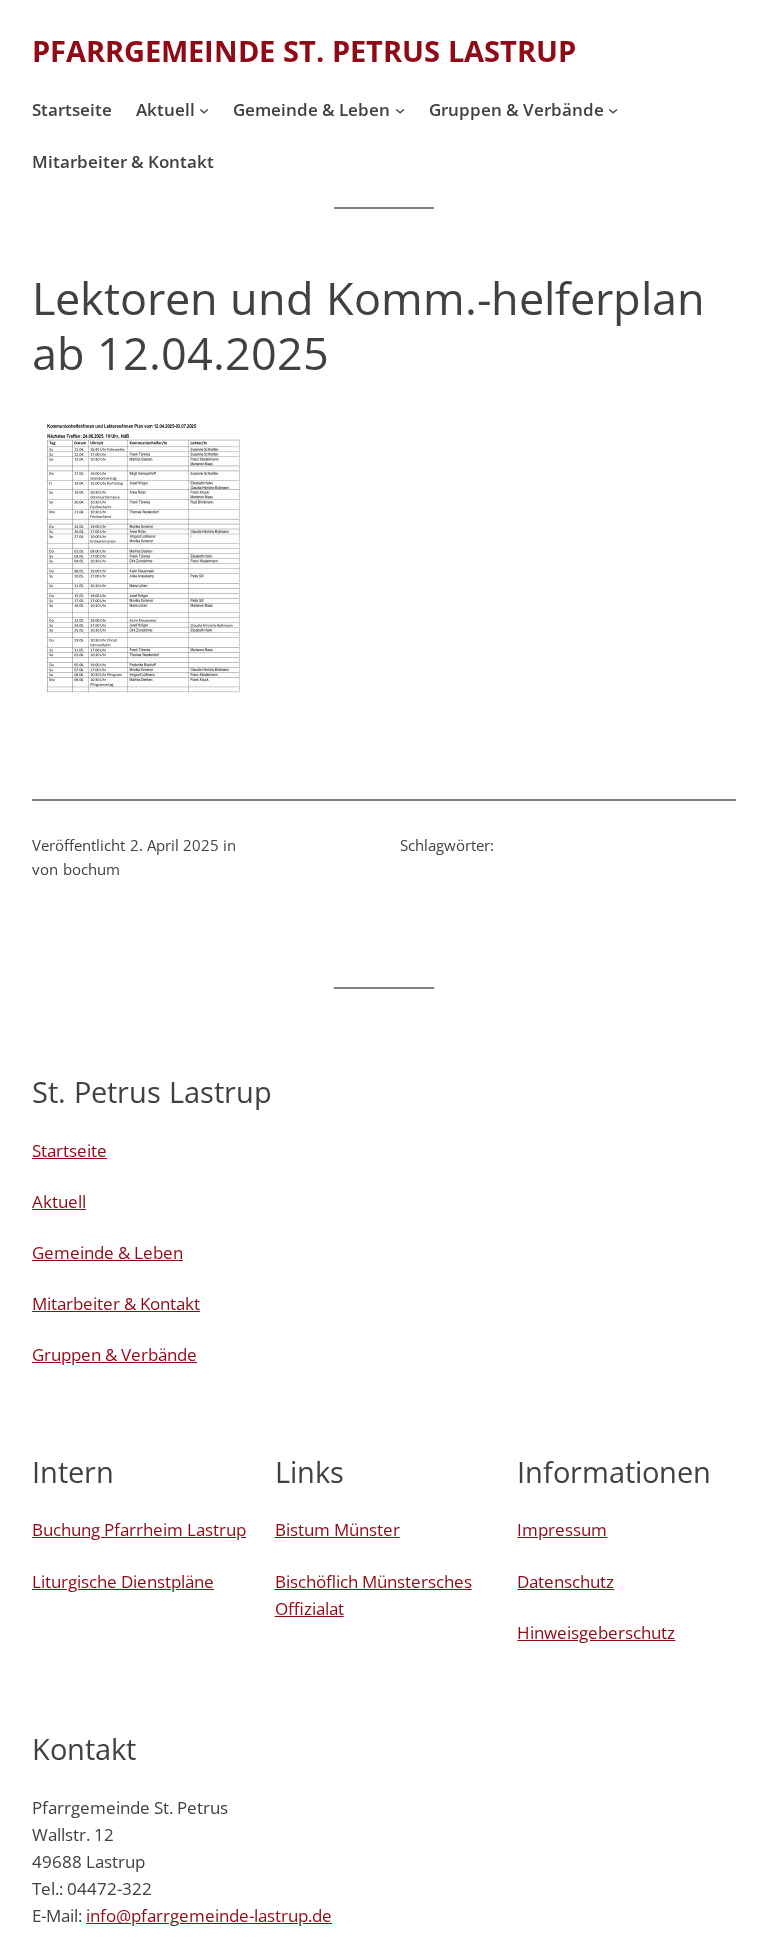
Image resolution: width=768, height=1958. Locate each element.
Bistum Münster (337, 1529)
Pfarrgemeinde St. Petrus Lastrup (304, 50)
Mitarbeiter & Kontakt (116, 1303)
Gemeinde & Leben (107, 1252)
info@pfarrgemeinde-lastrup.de (209, 1915)
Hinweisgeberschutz (596, 1632)
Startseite (69, 1150)
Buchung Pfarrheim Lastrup (139, 1529)
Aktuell (59, 1201)
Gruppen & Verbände (114, 1354)
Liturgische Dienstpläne (123, 1581)
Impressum (562, 1529)
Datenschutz (565, 1581)
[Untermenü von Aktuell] (204, 110)
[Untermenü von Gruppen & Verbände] (613, 110)
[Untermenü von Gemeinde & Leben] (400, 110)
